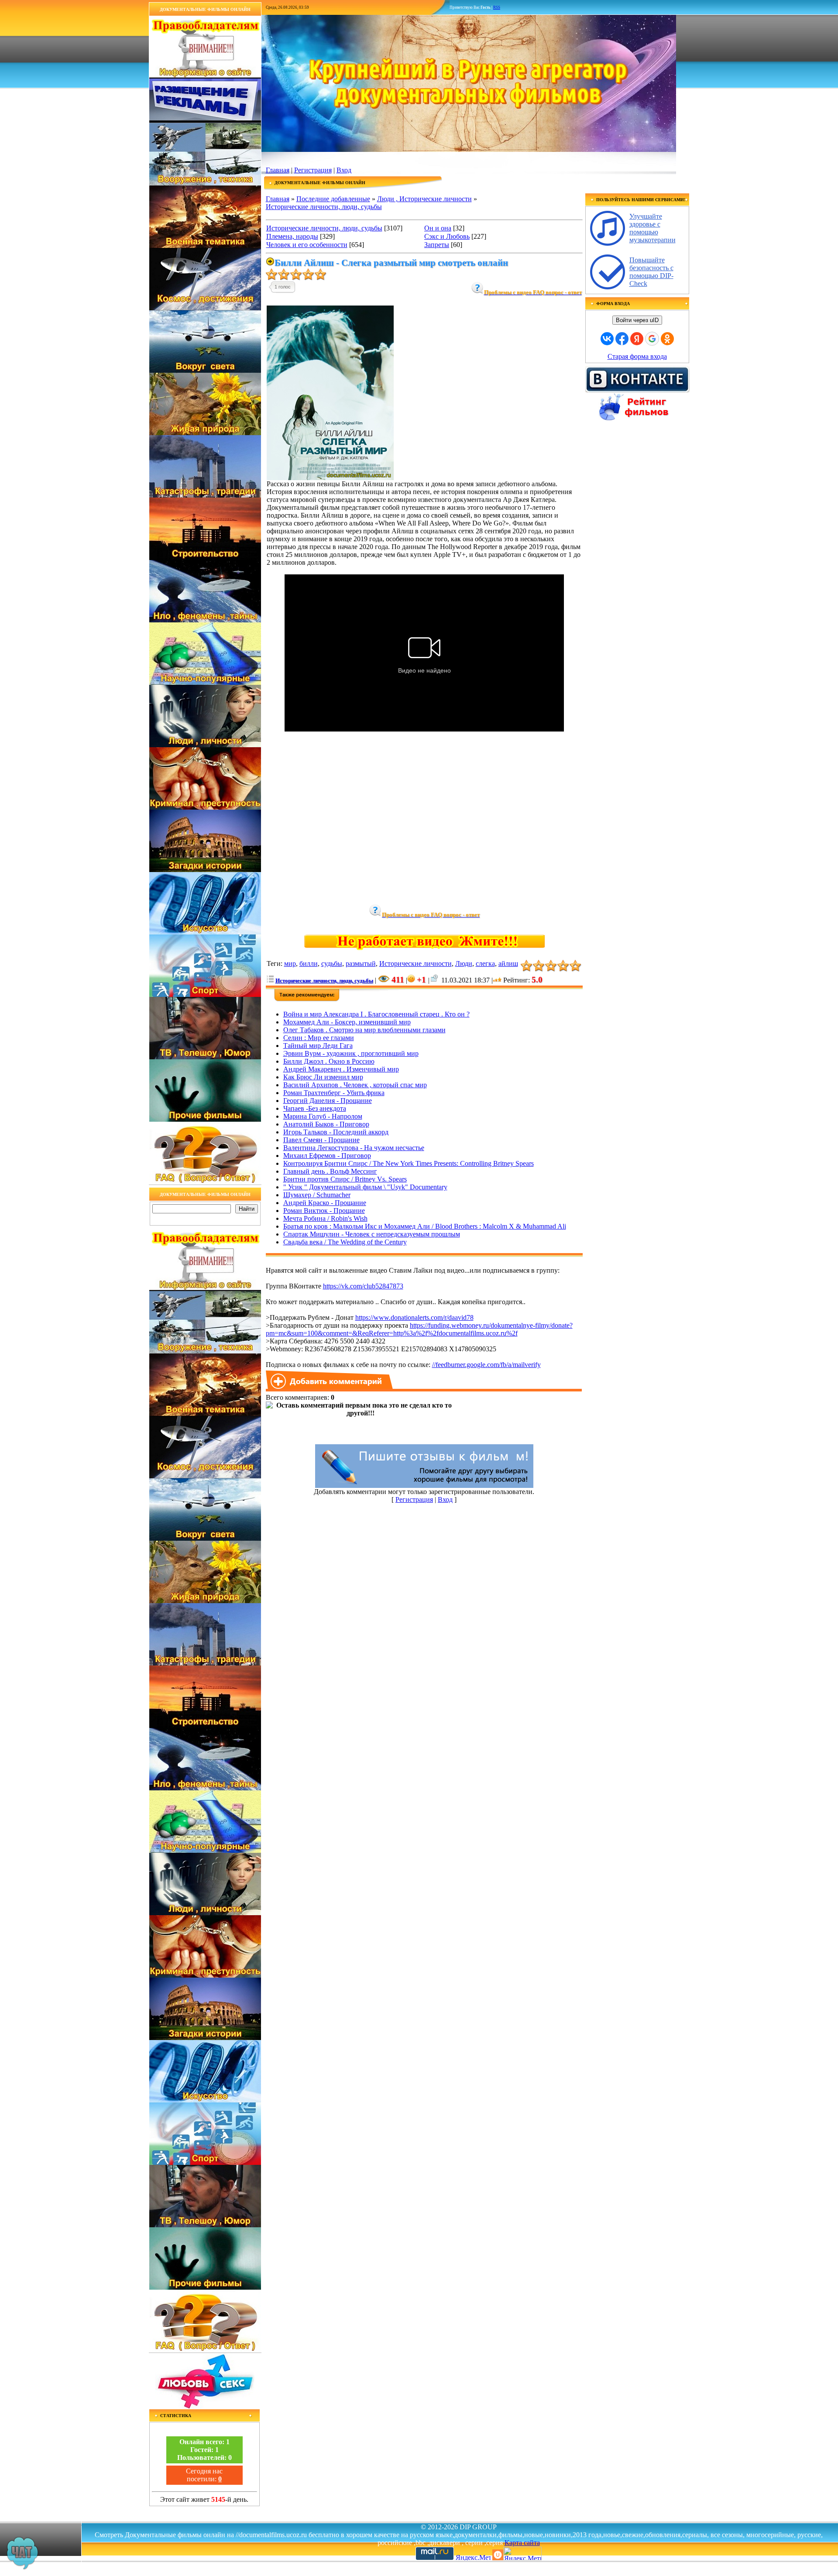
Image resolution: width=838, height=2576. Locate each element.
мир (290, 963)
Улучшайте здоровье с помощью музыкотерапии (653, 228)
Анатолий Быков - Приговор (326, 1124)
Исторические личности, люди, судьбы (324, 207)
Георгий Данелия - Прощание (328, 1101)
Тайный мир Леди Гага (318, 1046)
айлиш (508, 963)
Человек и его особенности (307, 245)
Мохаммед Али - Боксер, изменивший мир (347, 1022)
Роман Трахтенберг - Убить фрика (334, 1093)
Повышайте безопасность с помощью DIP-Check (651, 272)
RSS (497, 7)
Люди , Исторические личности (424, 199)
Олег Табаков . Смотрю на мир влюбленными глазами (364, 1030)
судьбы (332, 963)
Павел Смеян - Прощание (321, 1140)
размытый (361, 963)
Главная (278, 170)
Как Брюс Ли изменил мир (323, 1077)
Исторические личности (416, 963)
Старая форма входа (637, 356)
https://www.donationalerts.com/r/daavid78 (414, 1317)
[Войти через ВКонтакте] (607, 339)
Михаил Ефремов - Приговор (327, 1156)
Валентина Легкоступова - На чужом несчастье (354, 1148)
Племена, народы (292, 236)
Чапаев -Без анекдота (315, 1108)
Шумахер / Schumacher (317, 1195)
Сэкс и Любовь (447, 236)
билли (309, 963)
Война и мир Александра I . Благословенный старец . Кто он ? (376, 1014)
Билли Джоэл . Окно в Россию (329, 1061)
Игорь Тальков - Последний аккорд (336, 1132)
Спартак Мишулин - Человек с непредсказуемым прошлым (372, 1234)
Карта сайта (522, 2543)
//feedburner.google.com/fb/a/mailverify (486, 1365)
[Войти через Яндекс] (637, 339)
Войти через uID (637, 320)
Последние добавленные (333, 199)
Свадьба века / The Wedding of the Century (345, 1242)
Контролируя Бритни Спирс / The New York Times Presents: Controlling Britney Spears (409, 1163)
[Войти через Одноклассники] (667, 339)
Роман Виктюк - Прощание (324, 1211)
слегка (485, 963)
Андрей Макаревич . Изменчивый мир (341, 1069)
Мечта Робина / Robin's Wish (325, 1218)
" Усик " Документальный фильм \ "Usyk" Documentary (365, 1187)
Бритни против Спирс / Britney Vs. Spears (345, 1179)
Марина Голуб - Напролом (323, 1116)
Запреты (437, 245)
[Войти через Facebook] (622, 339)
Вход (344, 170)
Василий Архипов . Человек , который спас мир (355, 1085)
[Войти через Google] (652, 339)
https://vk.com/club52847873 (363, 1286)
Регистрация (313, 170)
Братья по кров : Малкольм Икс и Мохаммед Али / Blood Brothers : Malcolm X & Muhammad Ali (425, 1226)
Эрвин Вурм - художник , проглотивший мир (351, 1053)
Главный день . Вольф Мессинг (330, 1171)
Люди (464, 963)
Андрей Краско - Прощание (325, 1203)
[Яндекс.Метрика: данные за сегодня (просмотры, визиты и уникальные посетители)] (522, 2554)
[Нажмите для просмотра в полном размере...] (330, 478)
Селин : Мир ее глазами (319, 1038)
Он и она (438, 228)
